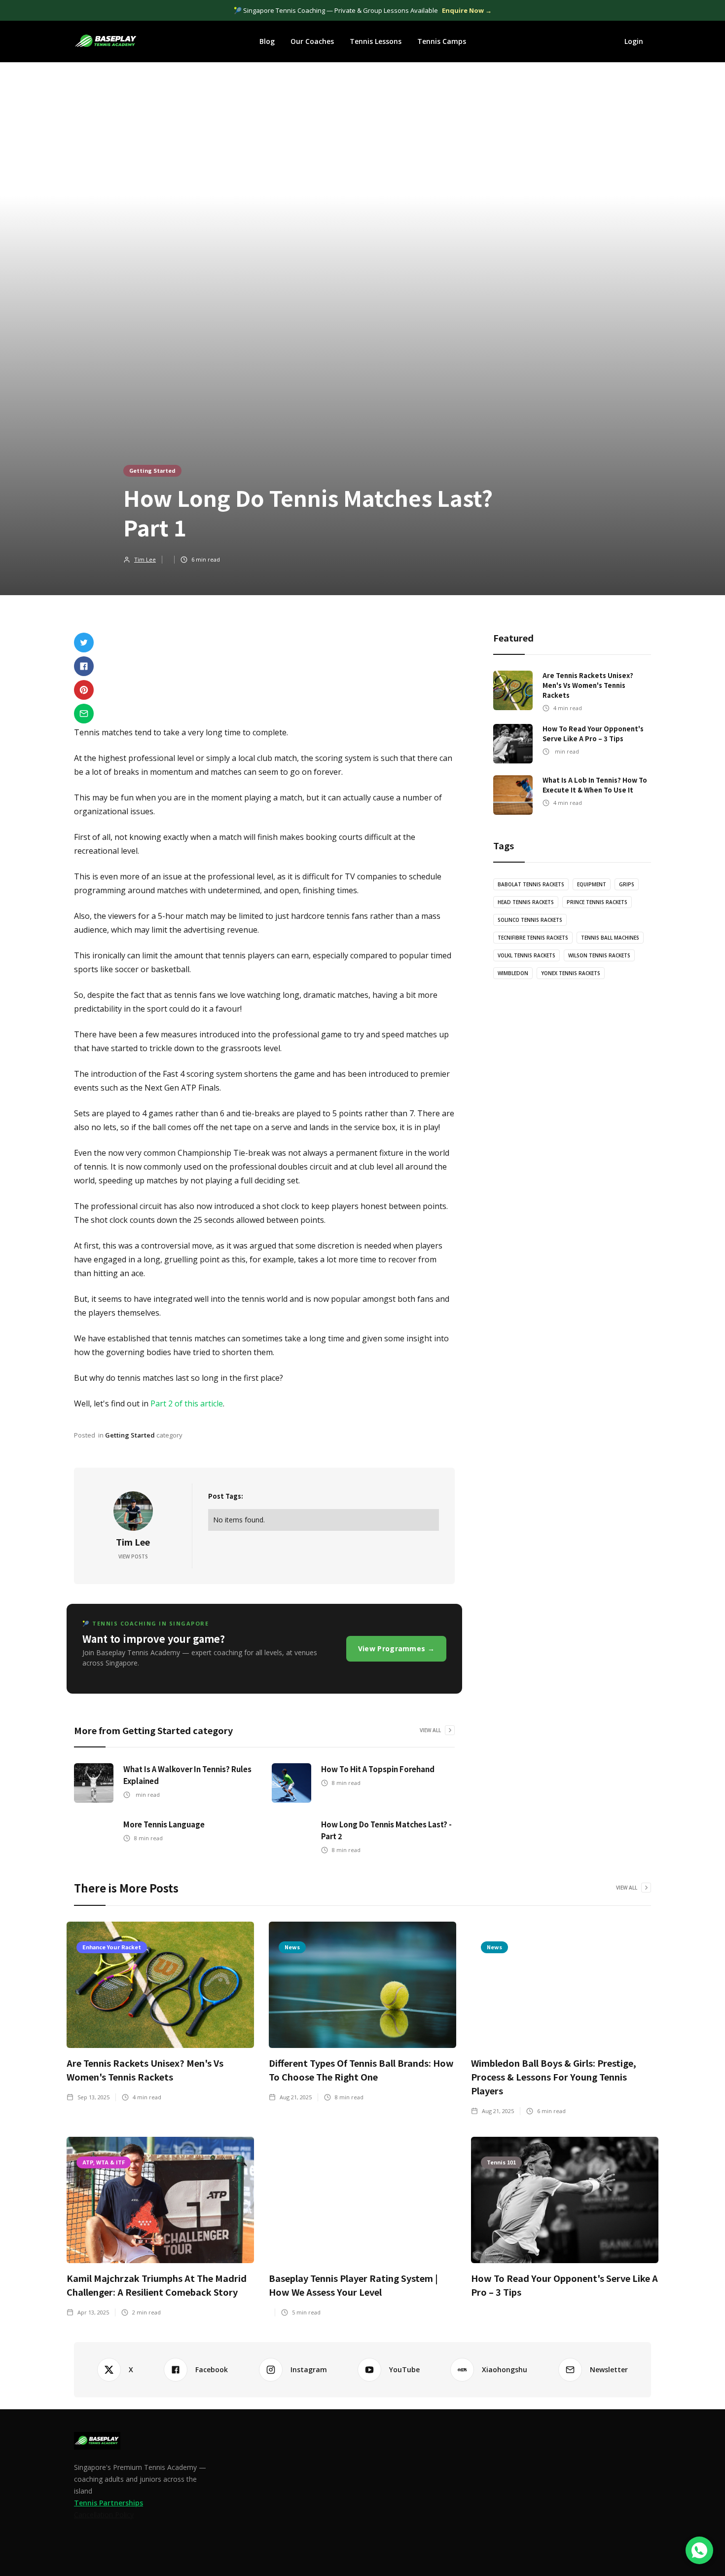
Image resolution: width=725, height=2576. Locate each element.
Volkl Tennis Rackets (526, 955)
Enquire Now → (467, 10)
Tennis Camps (442, 41)
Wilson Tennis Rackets (599, 955)
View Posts (133, 1556)
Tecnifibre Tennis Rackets (533, 938)
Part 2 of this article (187, 1403)
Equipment (592, 884)
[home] (106, 41)
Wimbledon (513, 973)
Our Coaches (312, 41)
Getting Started (152, 470)
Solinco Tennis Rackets (530, 920)
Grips (627, 884)
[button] (267, 41)
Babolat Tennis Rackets (531, 884)
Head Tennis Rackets (526, 902)
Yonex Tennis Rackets (571, 973)
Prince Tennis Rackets (597, 902)
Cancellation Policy (104, 2515)
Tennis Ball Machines (610, 938)
